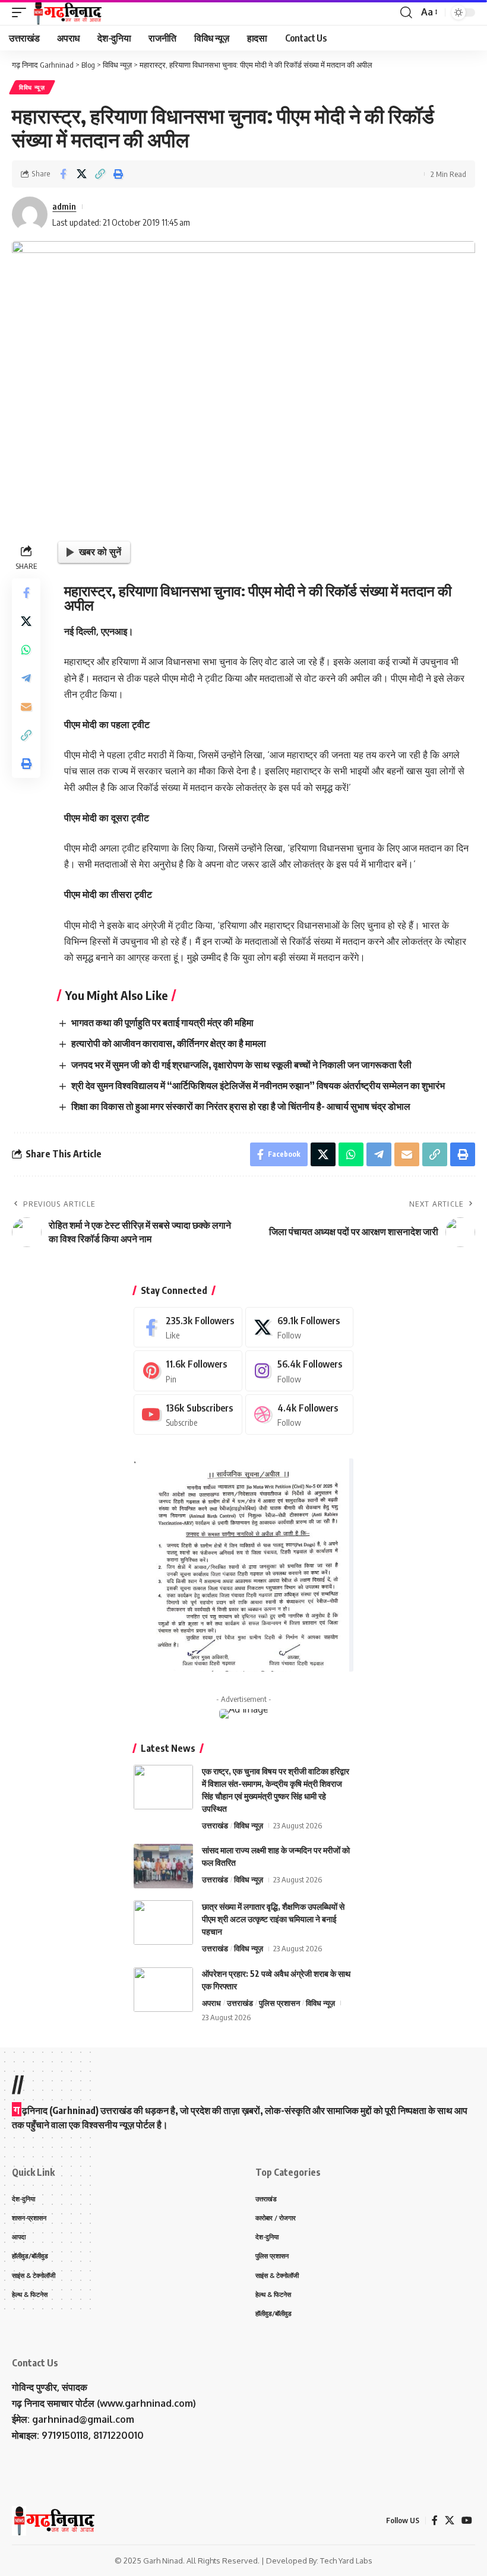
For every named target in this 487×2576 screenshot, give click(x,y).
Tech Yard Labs (346, 2561)
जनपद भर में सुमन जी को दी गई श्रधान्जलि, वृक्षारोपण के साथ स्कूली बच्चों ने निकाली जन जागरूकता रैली (241, 1065)
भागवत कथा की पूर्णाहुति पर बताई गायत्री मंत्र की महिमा (162, 1023)
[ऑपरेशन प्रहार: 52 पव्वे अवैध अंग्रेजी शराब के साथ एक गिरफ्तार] (163, 1990)
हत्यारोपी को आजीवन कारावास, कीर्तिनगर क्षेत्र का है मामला (169, 1043)
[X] (300, 1327)
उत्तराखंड (215, 1825)
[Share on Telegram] (26, 678)
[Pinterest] (188, 1371)
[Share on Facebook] (63, 174)
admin (64, 206)
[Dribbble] (300, 1415)
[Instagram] (300, 1371)
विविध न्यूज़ (32, 87)
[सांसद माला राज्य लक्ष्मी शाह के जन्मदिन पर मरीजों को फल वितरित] (163, 1866)
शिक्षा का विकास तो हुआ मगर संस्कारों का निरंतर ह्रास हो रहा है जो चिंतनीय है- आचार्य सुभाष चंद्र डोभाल (241, 1106)
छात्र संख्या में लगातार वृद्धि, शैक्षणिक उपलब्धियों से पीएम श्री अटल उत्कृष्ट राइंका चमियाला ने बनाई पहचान (273, 1919)
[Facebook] (188, 1327)
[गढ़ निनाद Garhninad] (67, 12)
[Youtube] (188, 1415)
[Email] (26, 707)
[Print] (118, 174)
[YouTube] (467, 2520)
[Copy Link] (100, 174)
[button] (22, 12)
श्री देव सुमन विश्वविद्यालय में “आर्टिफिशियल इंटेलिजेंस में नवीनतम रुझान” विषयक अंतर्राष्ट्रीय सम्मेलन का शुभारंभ (258, 1086)
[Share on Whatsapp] (26, 650)
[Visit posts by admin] (30, 214)
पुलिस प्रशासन (279, 2003)
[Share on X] (81, 174)
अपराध (211, 2003)
